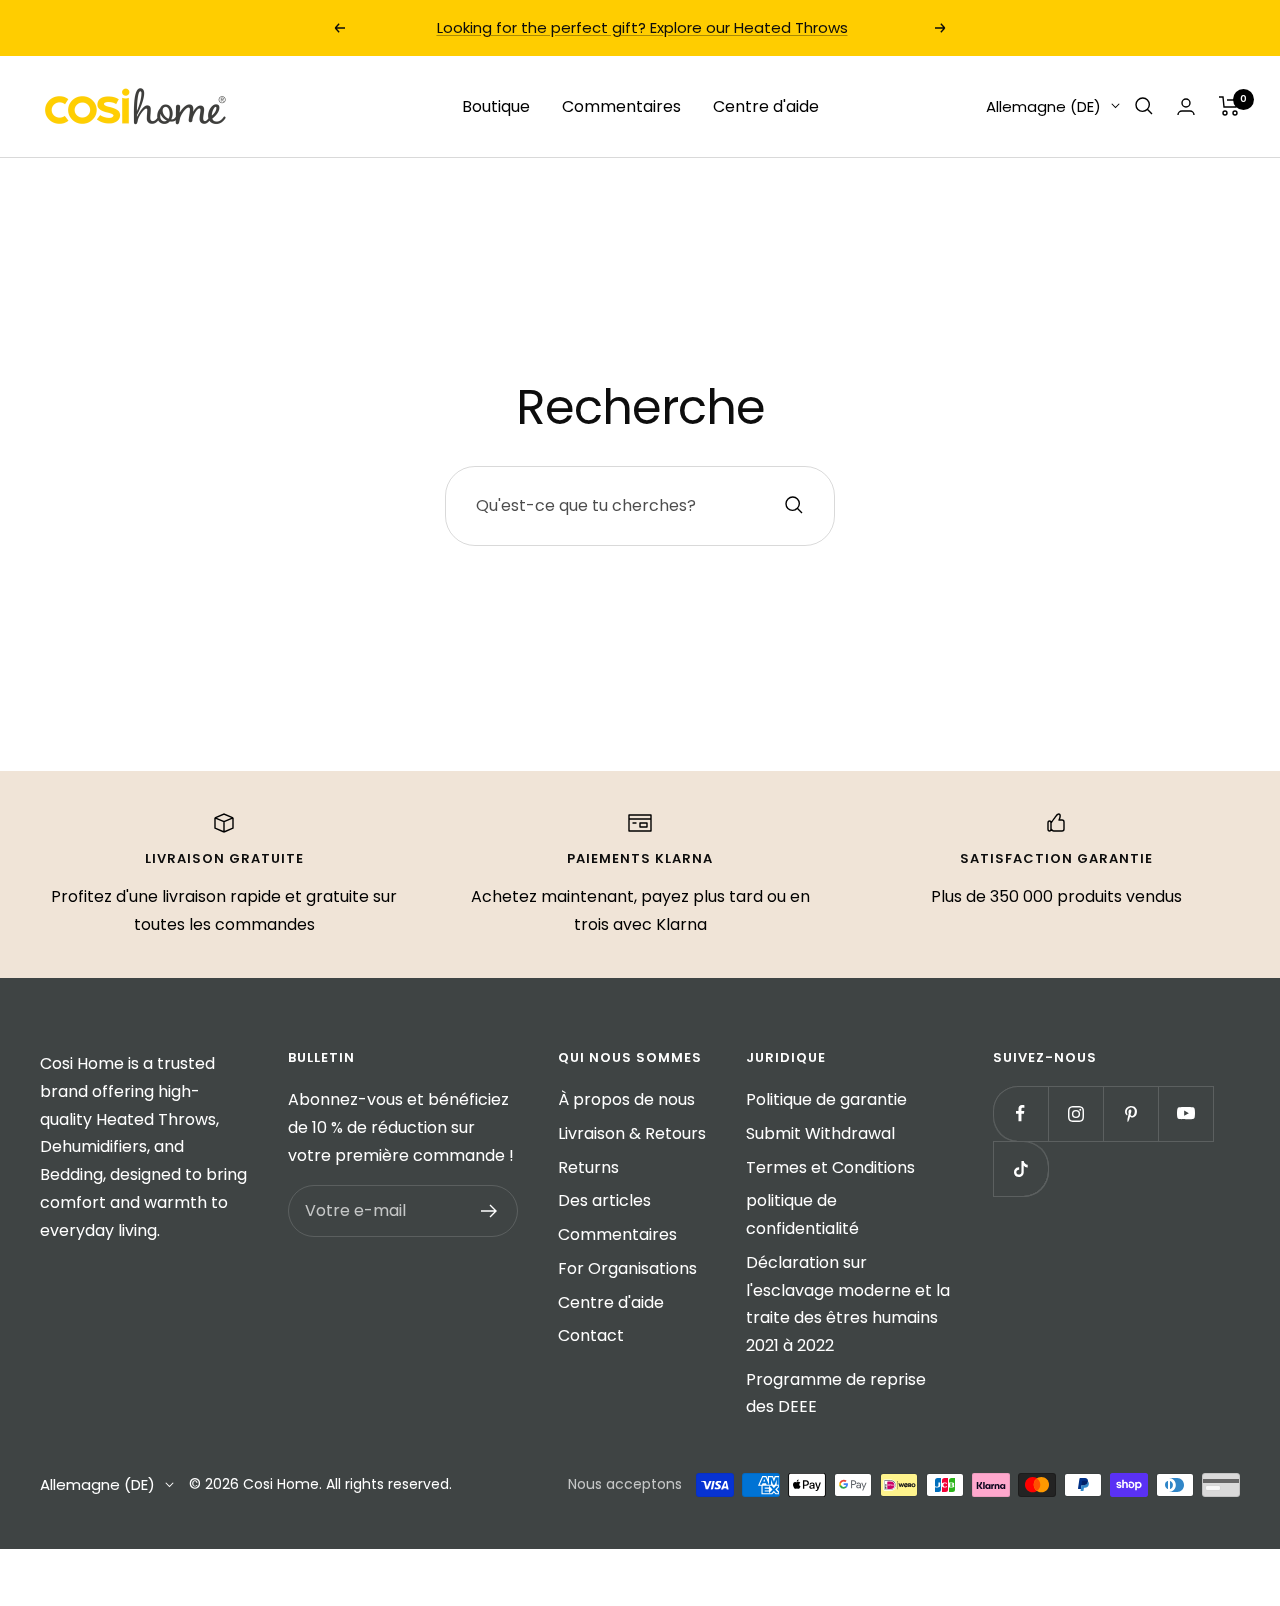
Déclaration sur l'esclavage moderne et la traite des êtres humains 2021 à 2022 (848, 1304)
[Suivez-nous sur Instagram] (1075, 1113)
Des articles (604, 1200)
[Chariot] (1229, 106)
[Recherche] (1144, 106)
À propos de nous (626, 1099)
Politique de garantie (826, 1099)
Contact (591, 1335)
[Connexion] (1186, 106)
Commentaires (621, 105)
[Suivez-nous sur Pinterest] (1130, 1113)
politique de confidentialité (802, 1214)
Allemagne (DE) (1043, 105)
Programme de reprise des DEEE (836, 1393)
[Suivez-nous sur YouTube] (1185, 1113)
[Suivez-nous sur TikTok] (1020, 1168)
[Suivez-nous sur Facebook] (1020, 1113)
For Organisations (627, 1268)
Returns (588, 1167)
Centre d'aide (766, 105)
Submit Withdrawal (820, 1133)
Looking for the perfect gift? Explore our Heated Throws (642, 27)
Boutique (496, 105)
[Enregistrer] (489, 1211)
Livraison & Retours (632, 1133)
